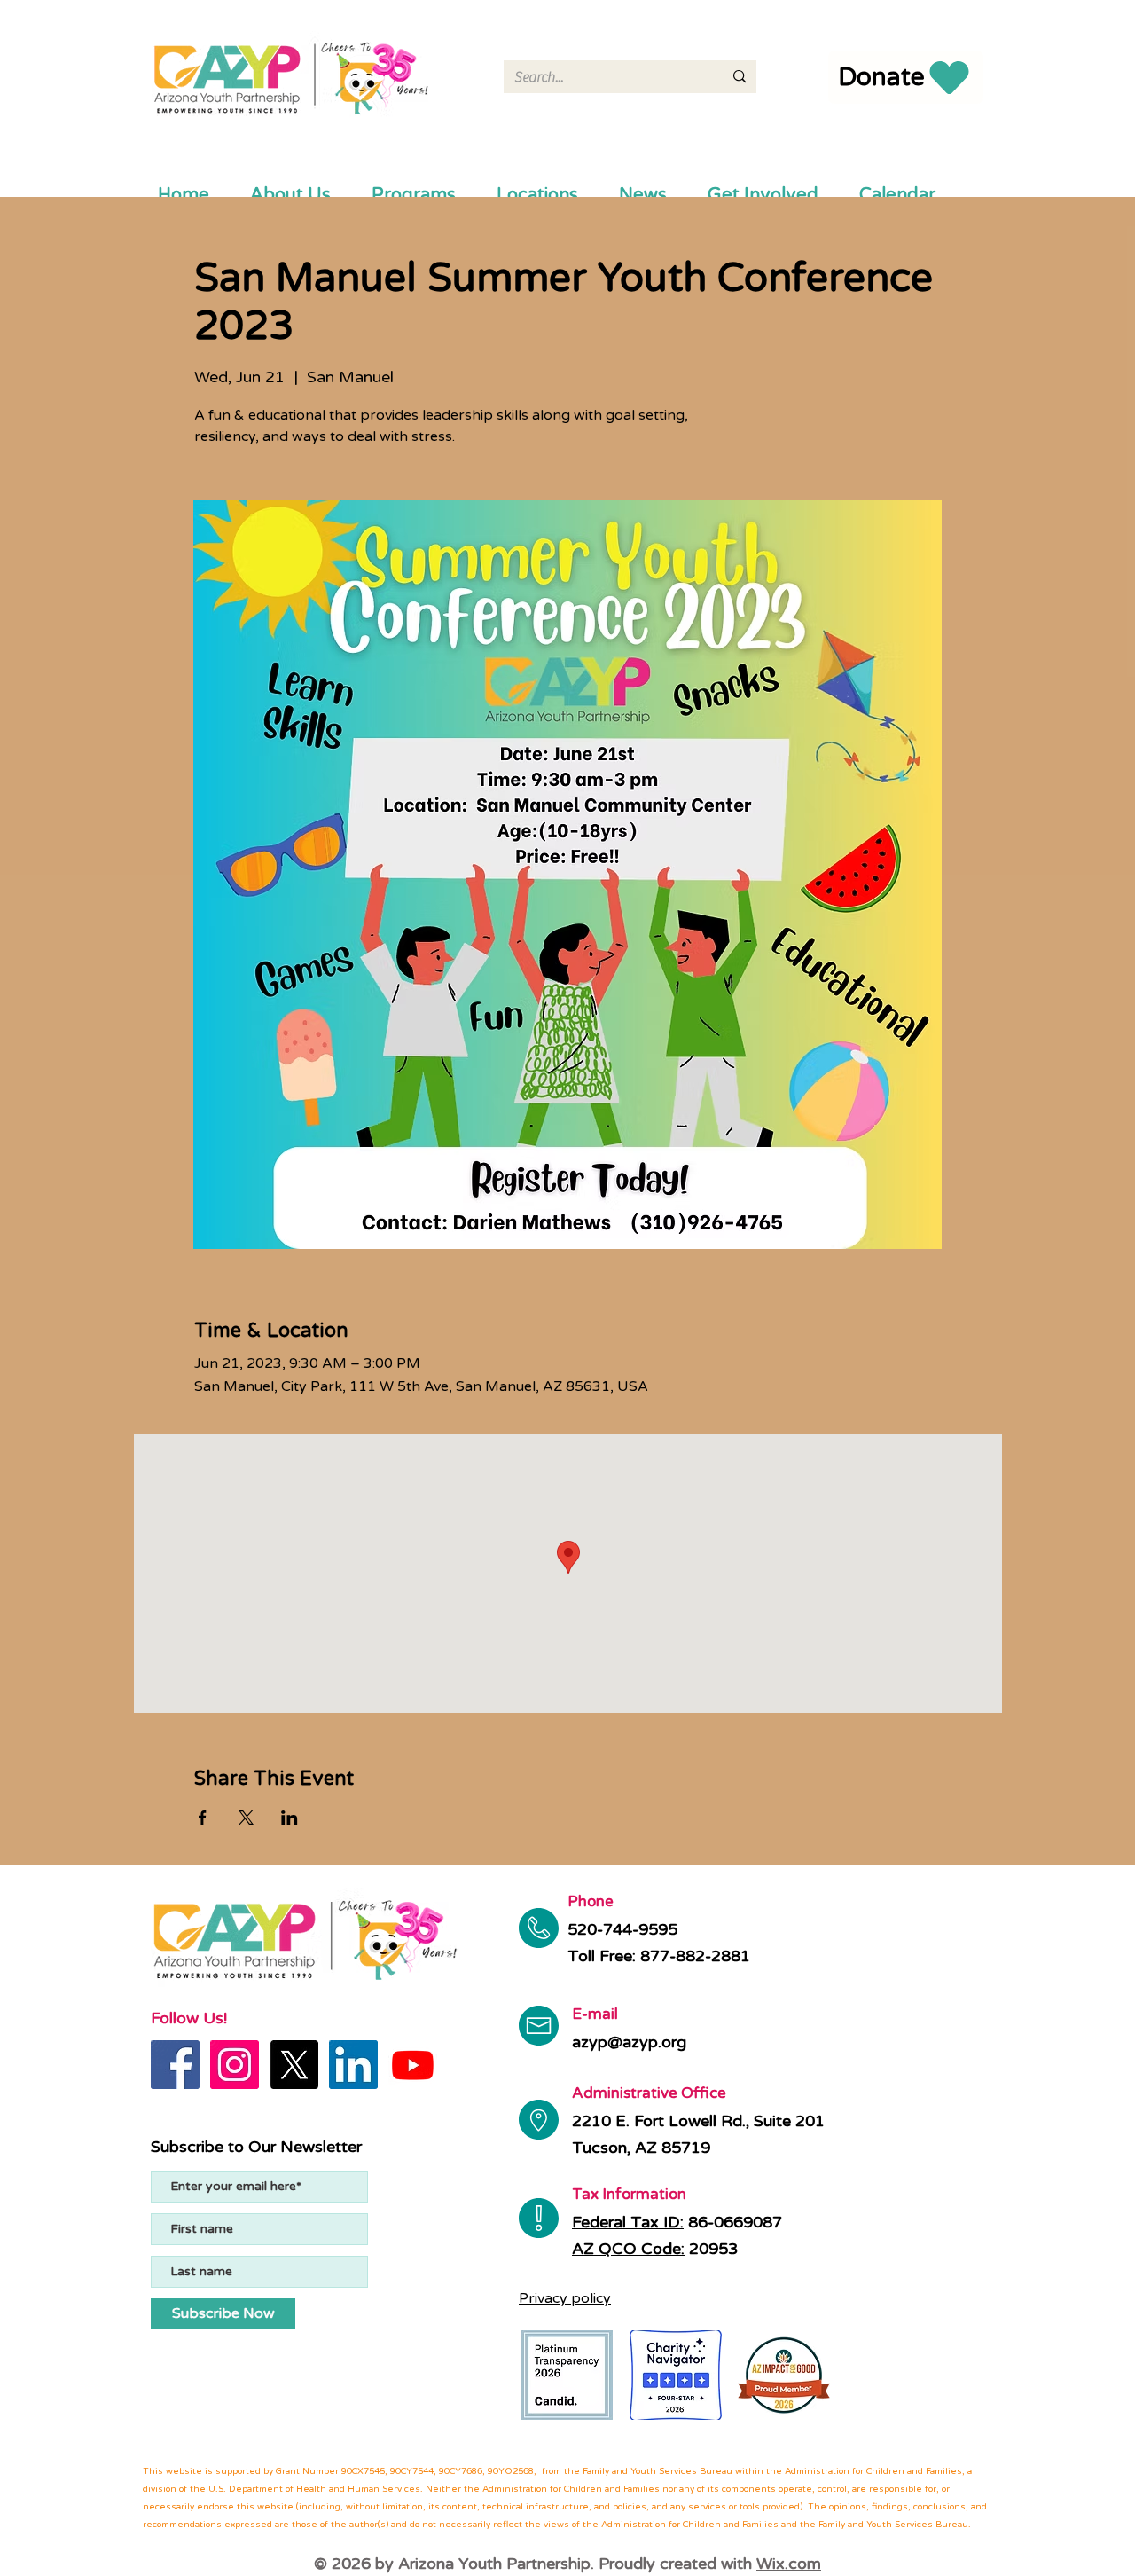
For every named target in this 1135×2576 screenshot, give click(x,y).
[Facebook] (175, 2065)
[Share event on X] (246, 1818)
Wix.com (789, 2564)
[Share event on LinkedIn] (290, 1818)
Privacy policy (565, 2298)
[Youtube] (413, 2065)
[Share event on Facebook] (203, 1818)
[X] (294, 2065)
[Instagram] (235, 2065)
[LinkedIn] (353, 2065)
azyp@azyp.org (629, 2042)
